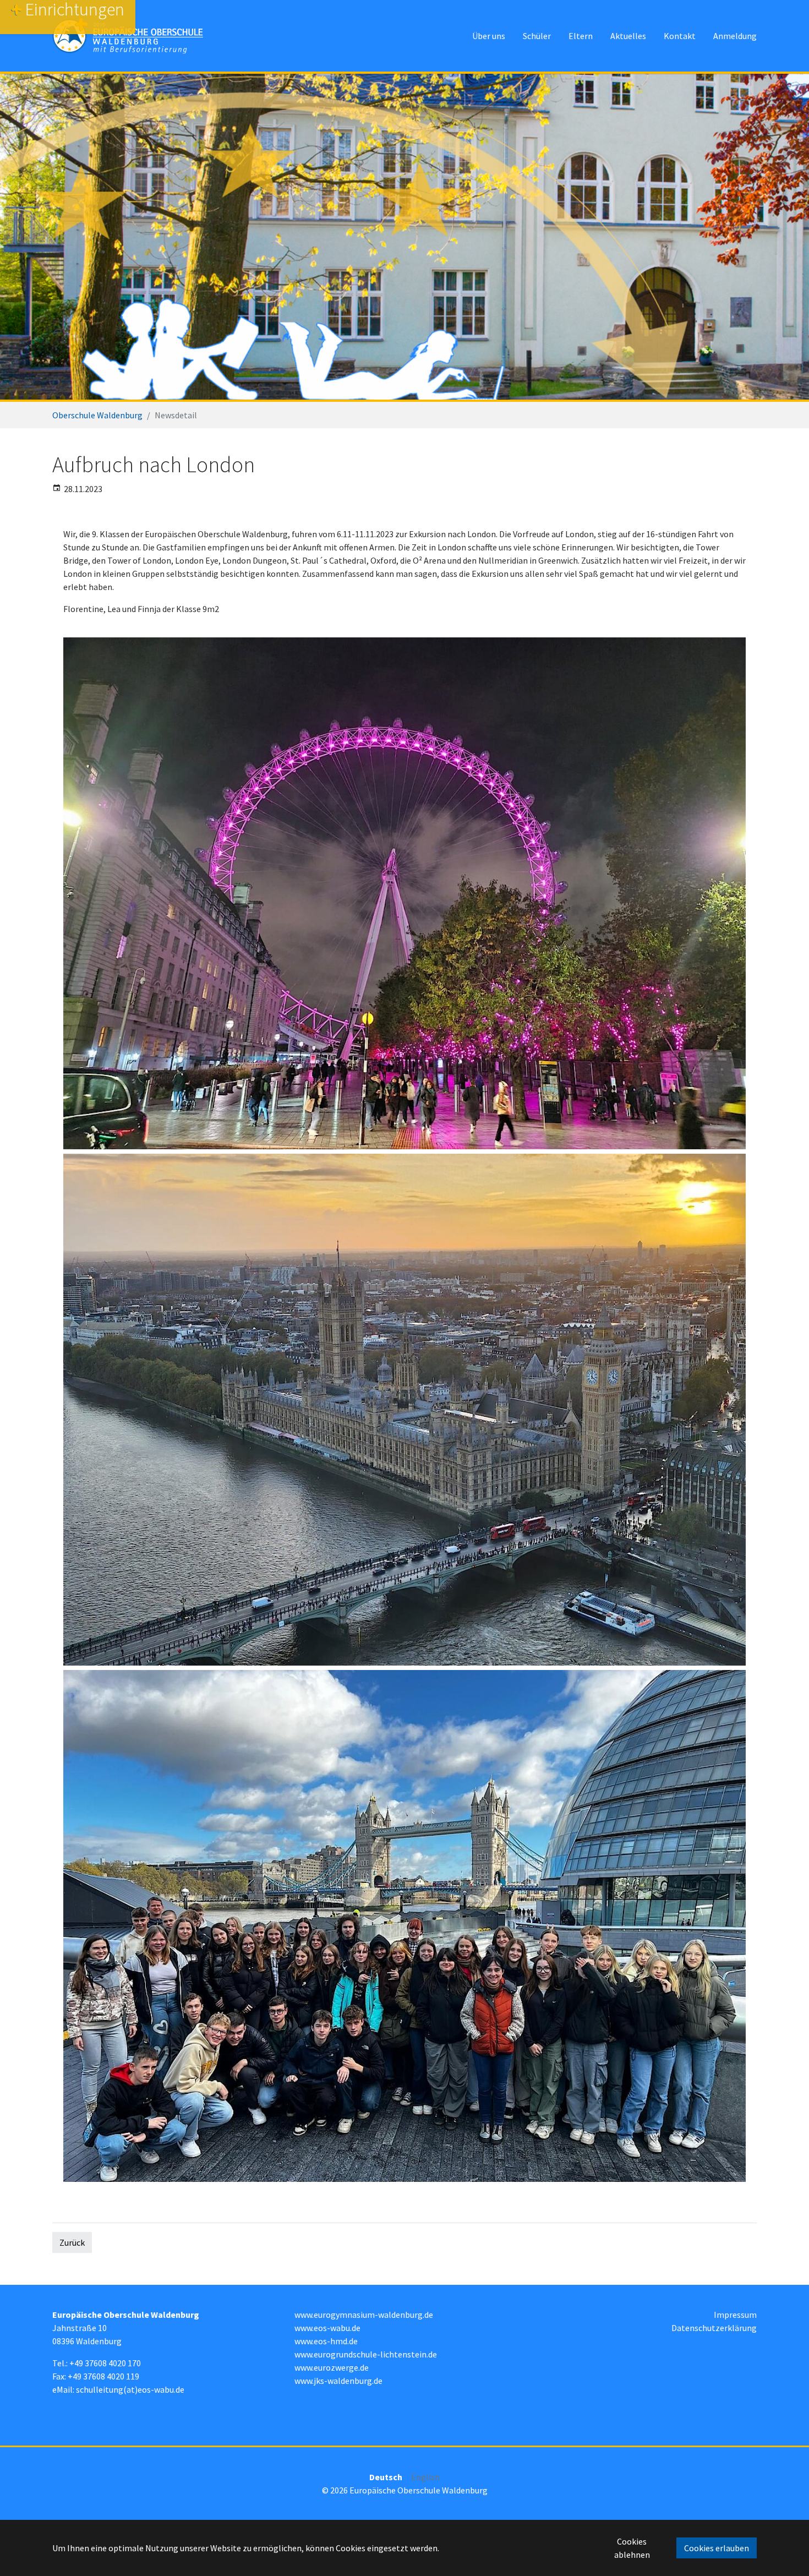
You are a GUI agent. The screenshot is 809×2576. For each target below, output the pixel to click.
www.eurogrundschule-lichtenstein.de (366, 2354)
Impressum (735, 2315)
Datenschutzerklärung (714, 2328)
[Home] (128, 36)
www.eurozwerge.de (332, 2367)
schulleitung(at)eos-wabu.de (130, 2389)
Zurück (72, 2242)
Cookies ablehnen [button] (632, 2548)
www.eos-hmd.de (326, 2341)
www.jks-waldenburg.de (338, 2381)
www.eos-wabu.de (327, 2328)
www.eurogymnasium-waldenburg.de (364, 2315)
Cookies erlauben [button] (717, 2548)
